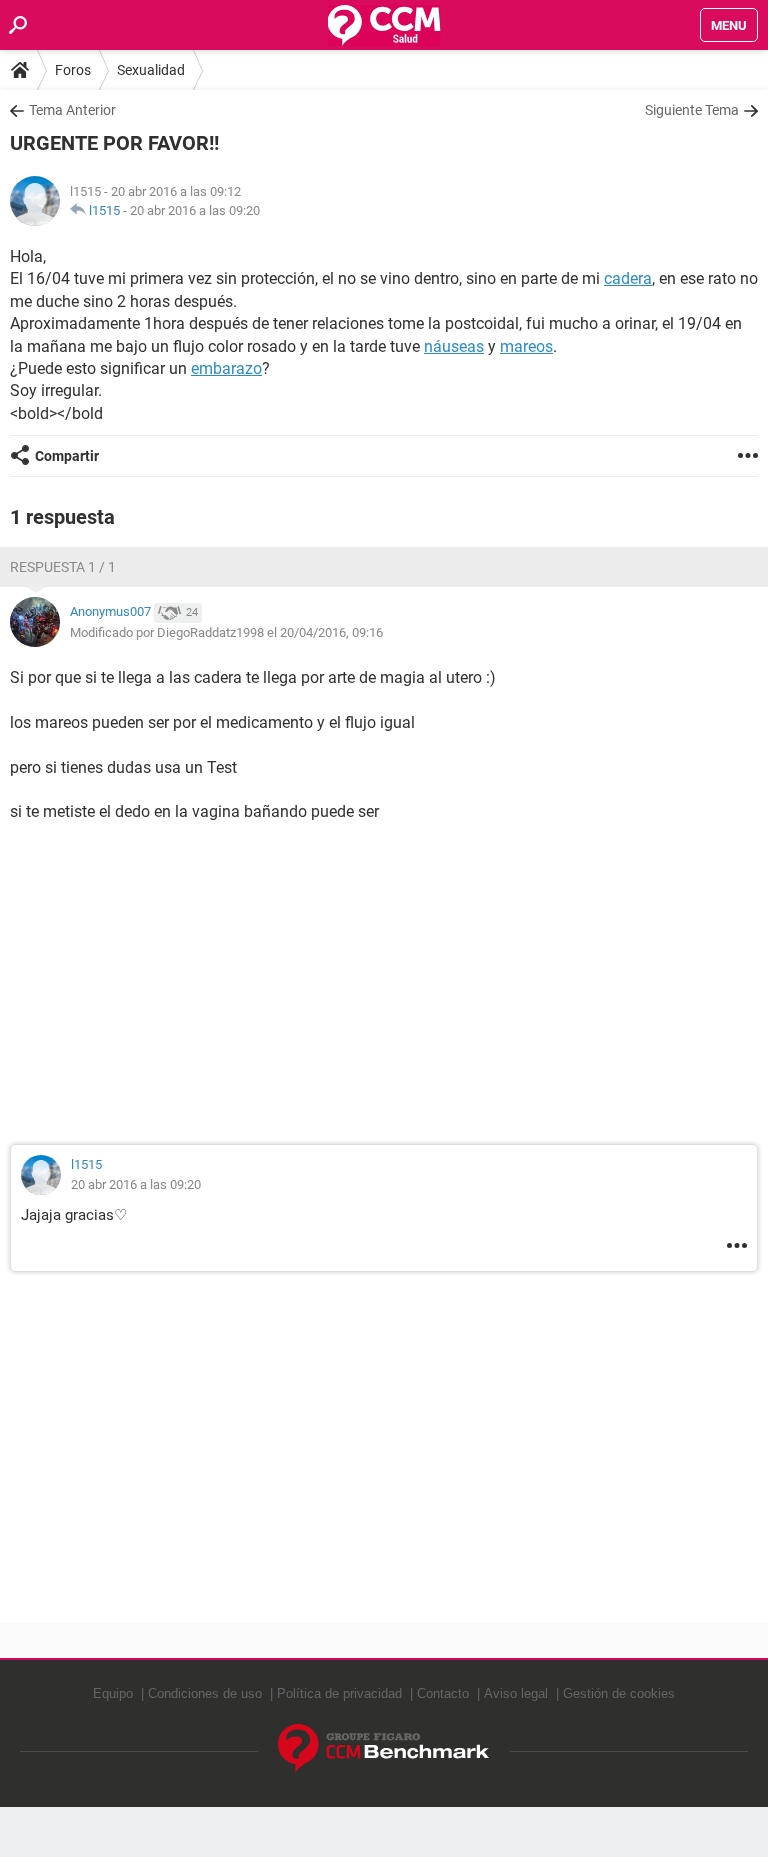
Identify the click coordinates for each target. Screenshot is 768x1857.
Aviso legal (516, 1693)
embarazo (226, 368)
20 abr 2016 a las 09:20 (195, 210)
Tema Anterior (72, 110)
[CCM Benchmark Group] (384, 1748)
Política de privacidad (339, 1693)
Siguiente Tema (692, 110)
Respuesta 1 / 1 (63, 567)
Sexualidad (151, 70)
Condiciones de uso (205, 1693)
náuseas (454, 346)
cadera (628, 278)
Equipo (113, 1693)
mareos (526, 346)
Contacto (443, 1693)
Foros (73, 70)
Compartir (67, 456)
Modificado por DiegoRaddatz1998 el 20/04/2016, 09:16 (226, 632)
